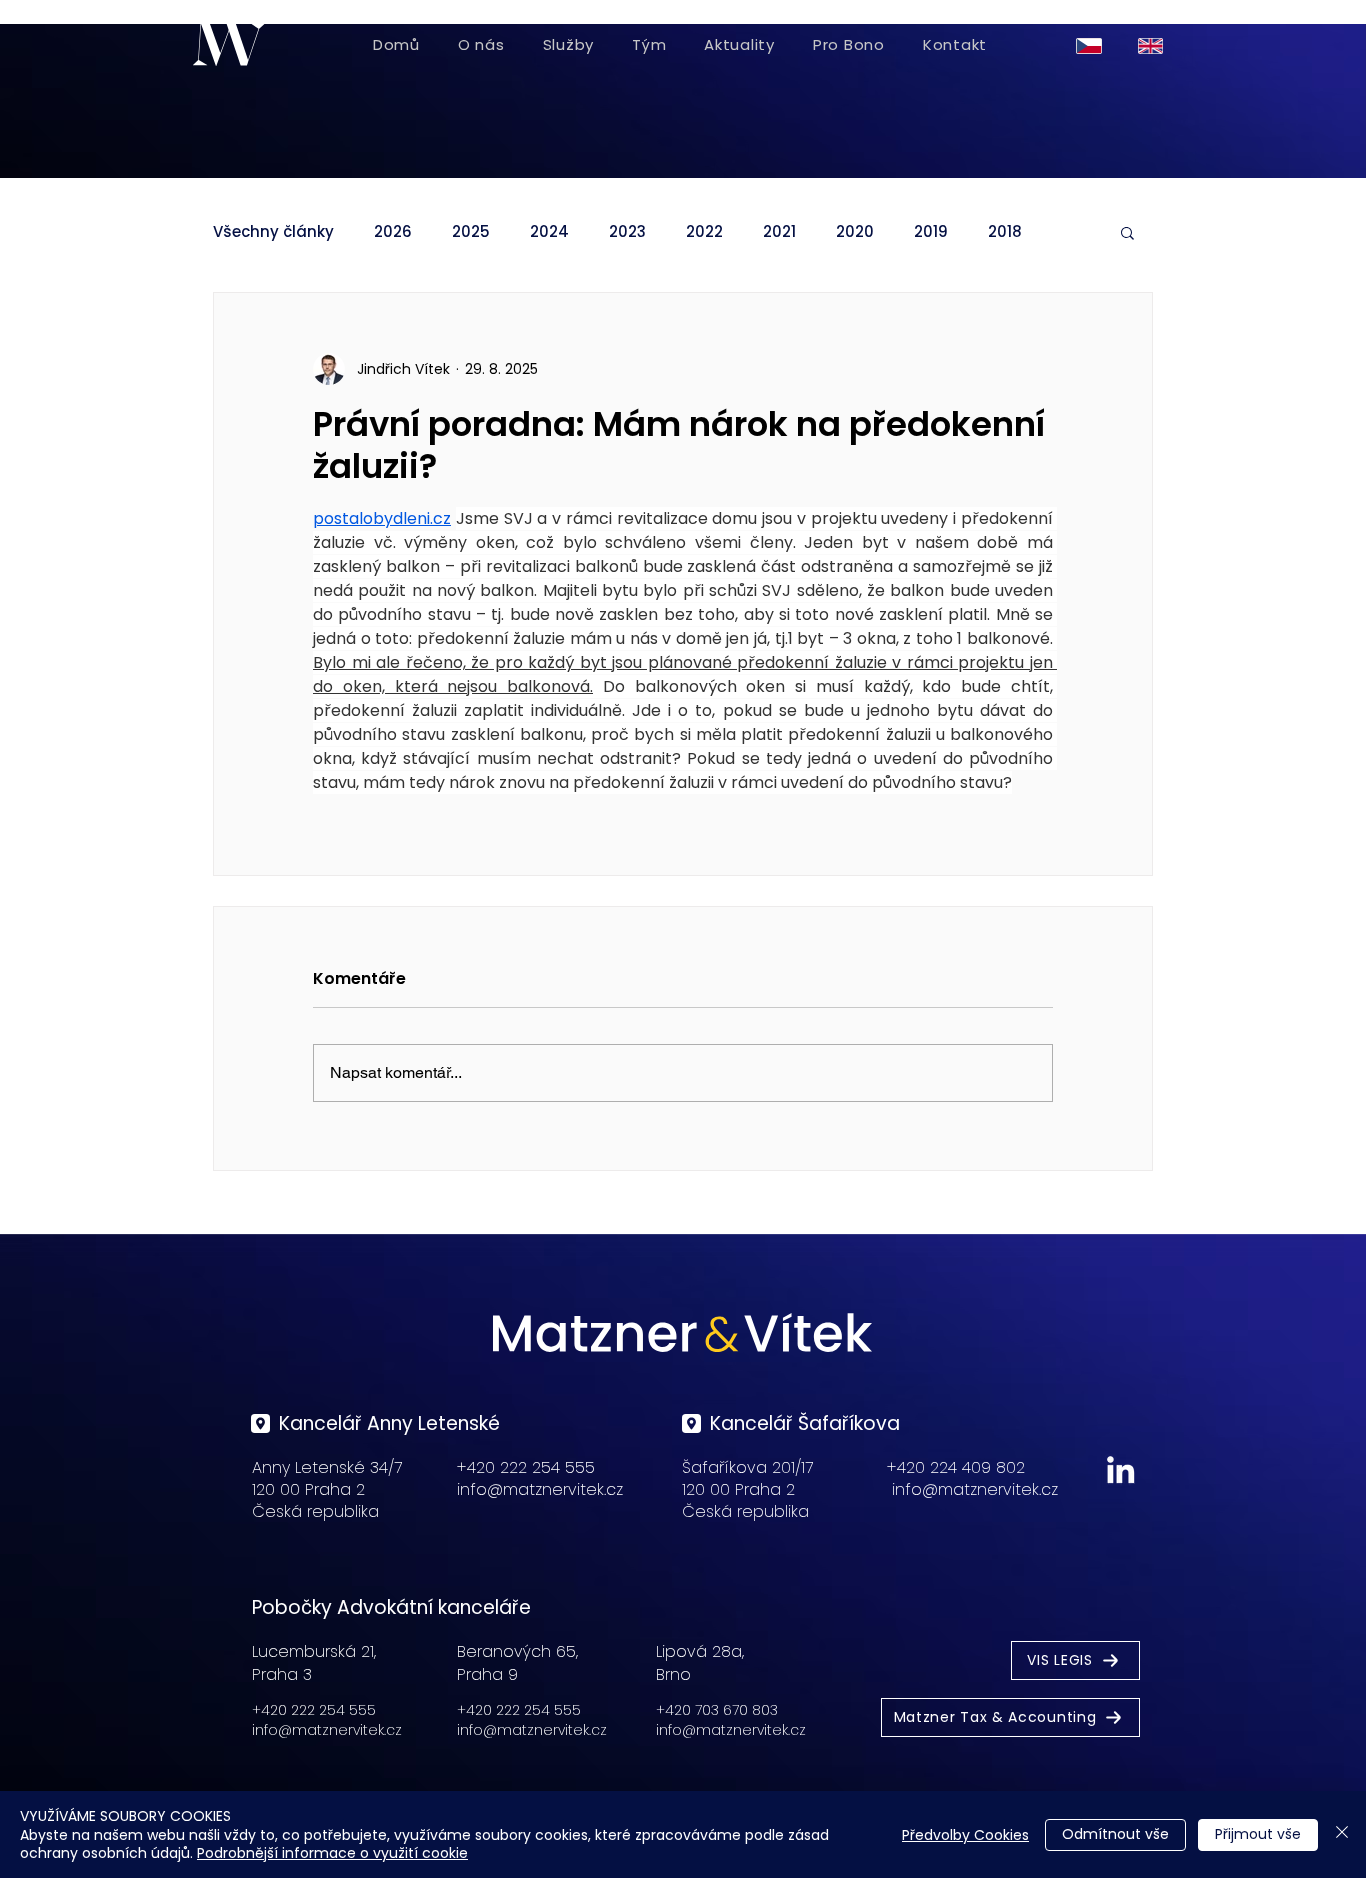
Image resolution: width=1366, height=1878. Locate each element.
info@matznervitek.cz (540, 1489)
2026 (393, 232)
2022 (704, 232)
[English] (1154, 45)
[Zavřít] (1342, 1834)
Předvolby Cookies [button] (965, 1835)
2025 (471, 232)
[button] (1127, 232)
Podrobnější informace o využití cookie (332, 1853)
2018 (1005, 232)
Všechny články (273, 232)
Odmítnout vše (1115, 1834)
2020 (855, 232)
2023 (627, 232)
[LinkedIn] (1120, 1469)
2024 (549, 232)
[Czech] (1092, 45)
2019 (931, 232)
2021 (779, 232)
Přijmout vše (1258, 1834)
